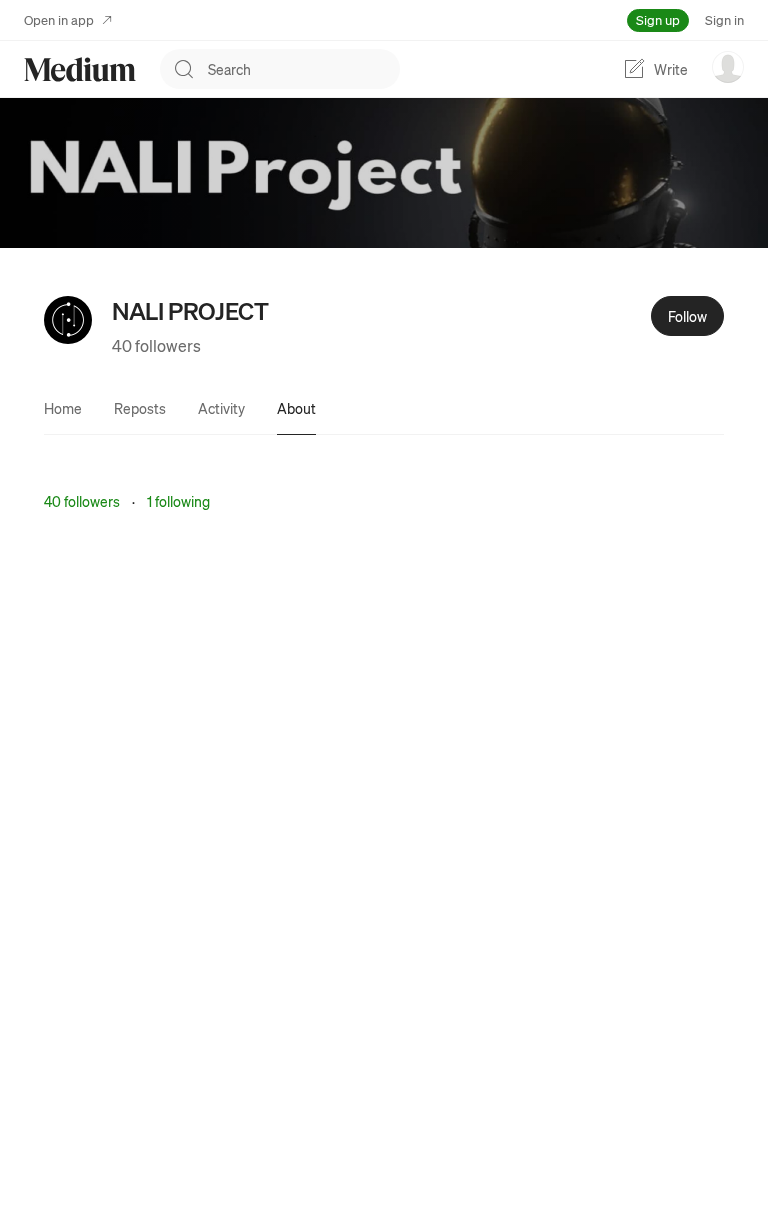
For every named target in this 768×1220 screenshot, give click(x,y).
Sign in (724, 19)
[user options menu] (728, 67)
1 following (178, 501)
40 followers (156, 345)
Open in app (59, 19)
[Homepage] (80, 69)
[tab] (63, 408)
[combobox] (304, 69)
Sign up (658, 19)
